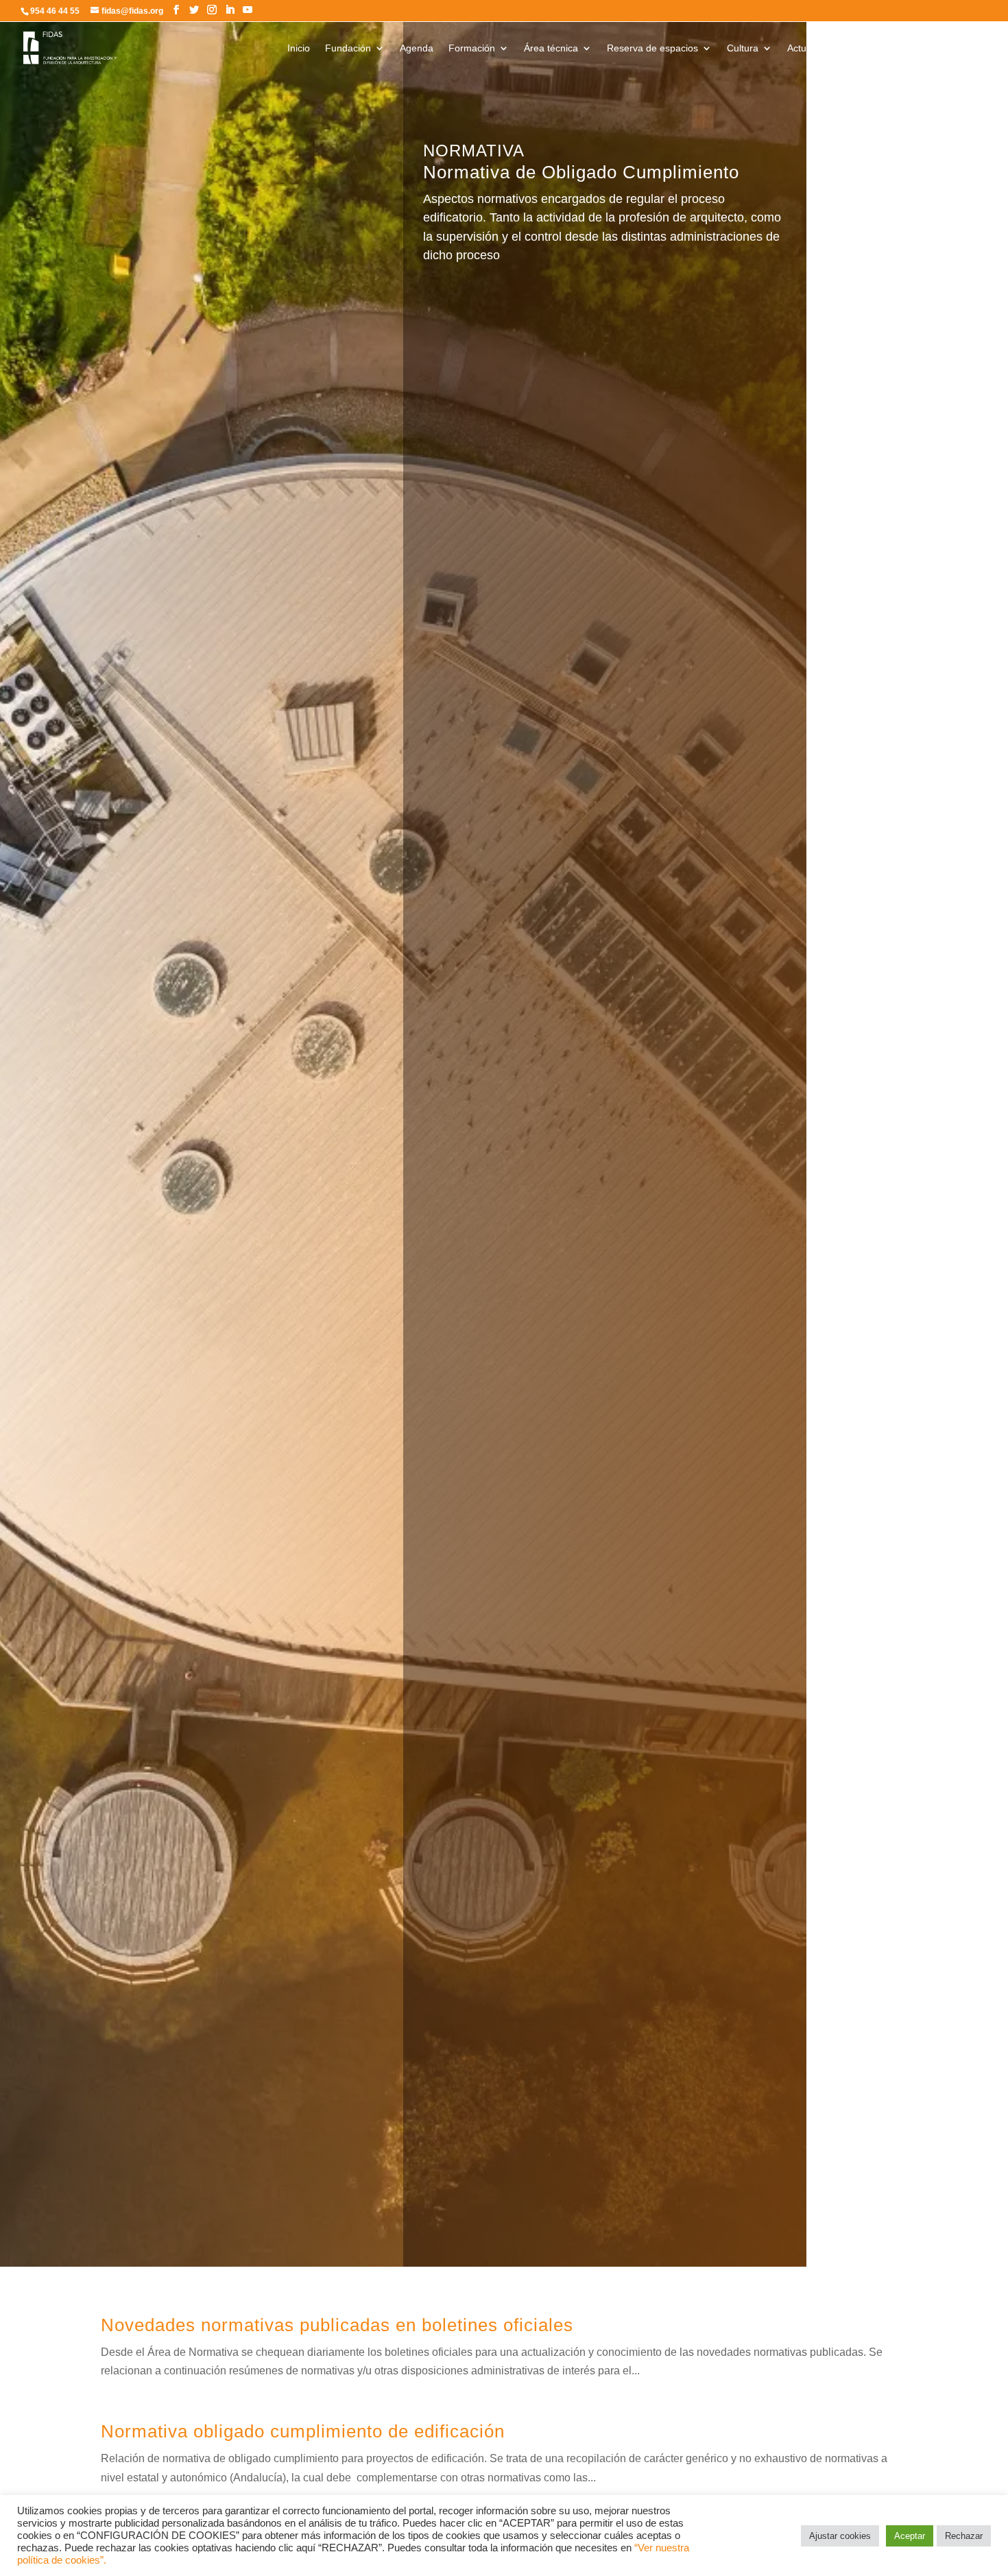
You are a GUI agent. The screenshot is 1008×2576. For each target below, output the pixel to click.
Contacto (867, 48)
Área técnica (551, 48)
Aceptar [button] (910, 2536)
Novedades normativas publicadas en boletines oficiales (337, 2325)
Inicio (299, 48)
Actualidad (810, 48)
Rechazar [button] (964, 2536)
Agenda (417, 48)
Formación (472, 48)
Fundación (348, 48)
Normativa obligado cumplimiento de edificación (303, 2431)
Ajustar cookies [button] (840, 2536)
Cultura (743, 48)
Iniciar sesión (930, 48)
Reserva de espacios (652, 48)
